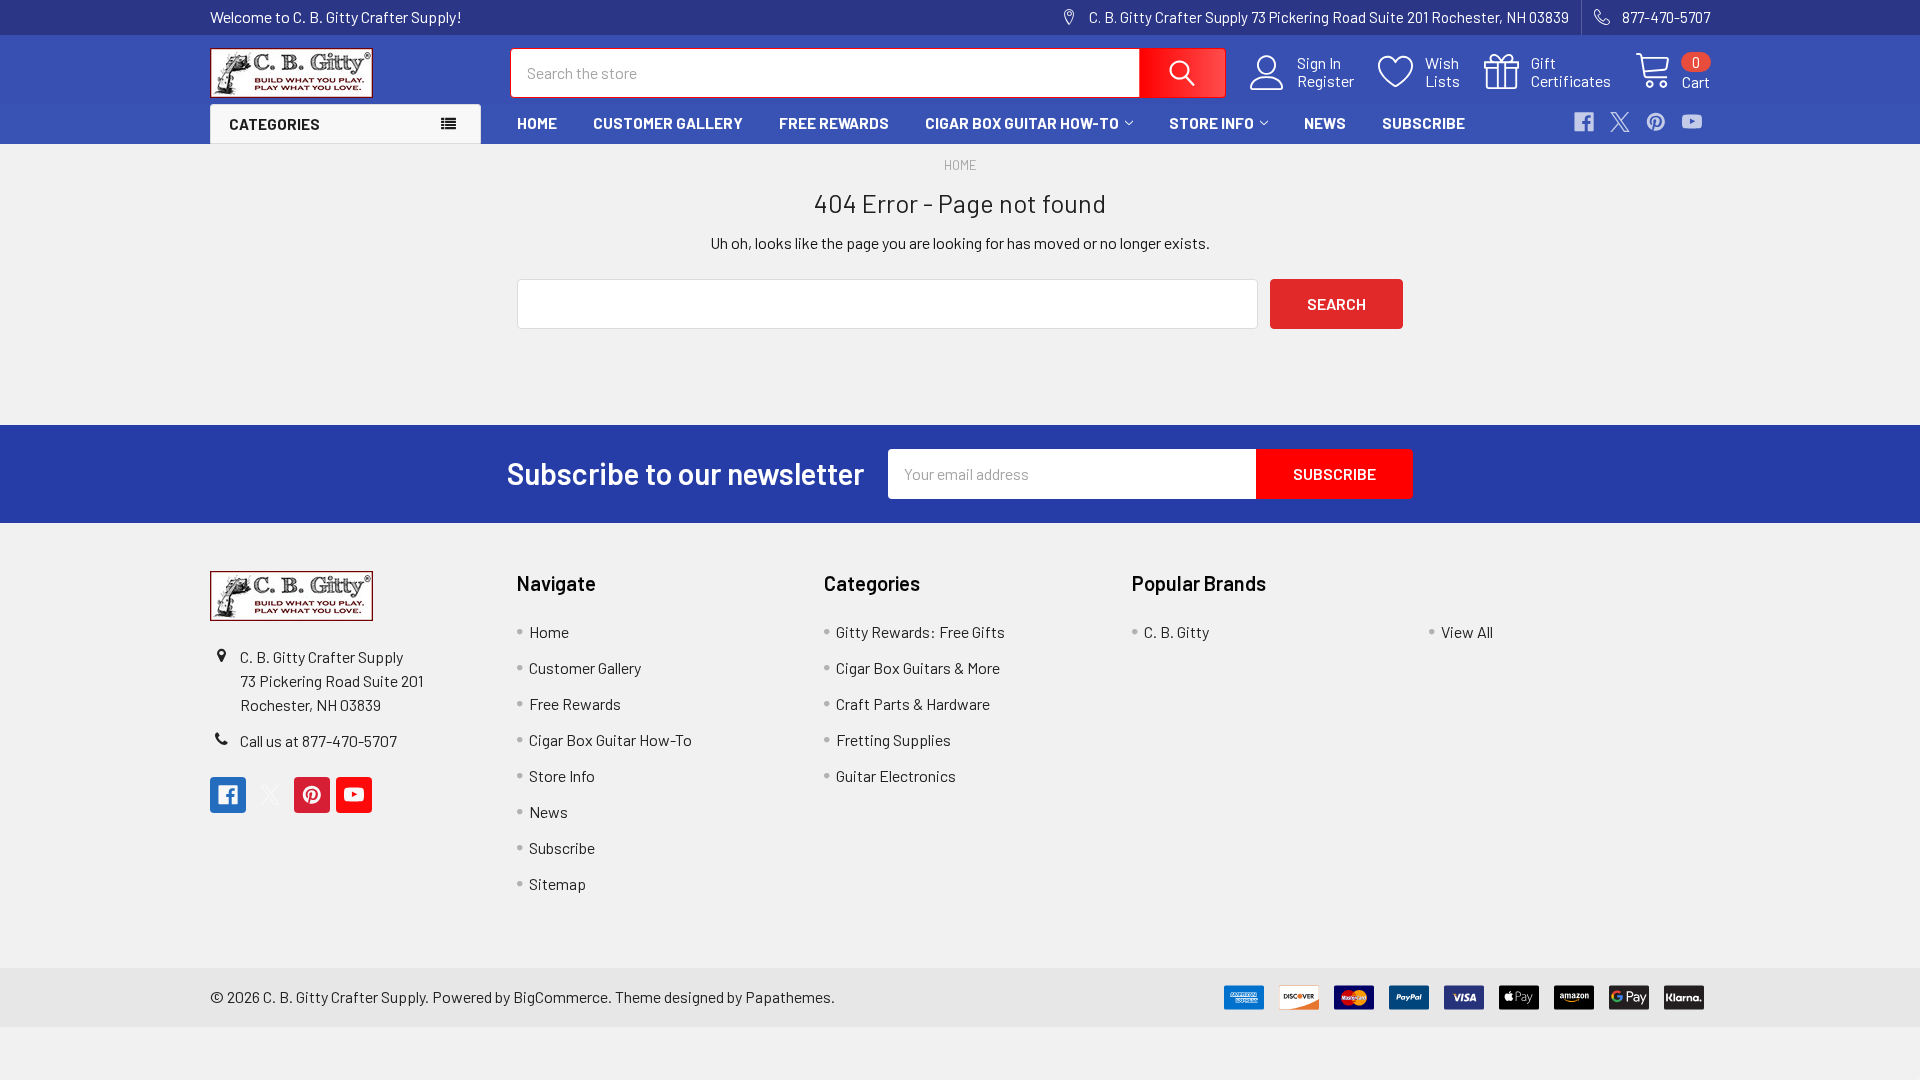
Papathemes (788, 996)
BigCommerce (560, 996)
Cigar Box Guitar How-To (1022, 123)
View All (1467, 631)
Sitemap (557, 883)
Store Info (1211, 123)
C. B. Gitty (1176, 631)
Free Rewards (834, 123)
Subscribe (1423, 123)
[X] (1620, 122)
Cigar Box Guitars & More (918, 667)
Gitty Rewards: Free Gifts (920, 631)
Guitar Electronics (896, 775)
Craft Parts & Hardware (913, 703)
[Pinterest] (1656, 122)
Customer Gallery (668, 123)
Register (1325, 81)
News (1325, 123)
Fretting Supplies (893, 739)
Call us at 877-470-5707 (318, 740)
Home (537, 123)
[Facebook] (1584, 122)
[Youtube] (1692, 122)
